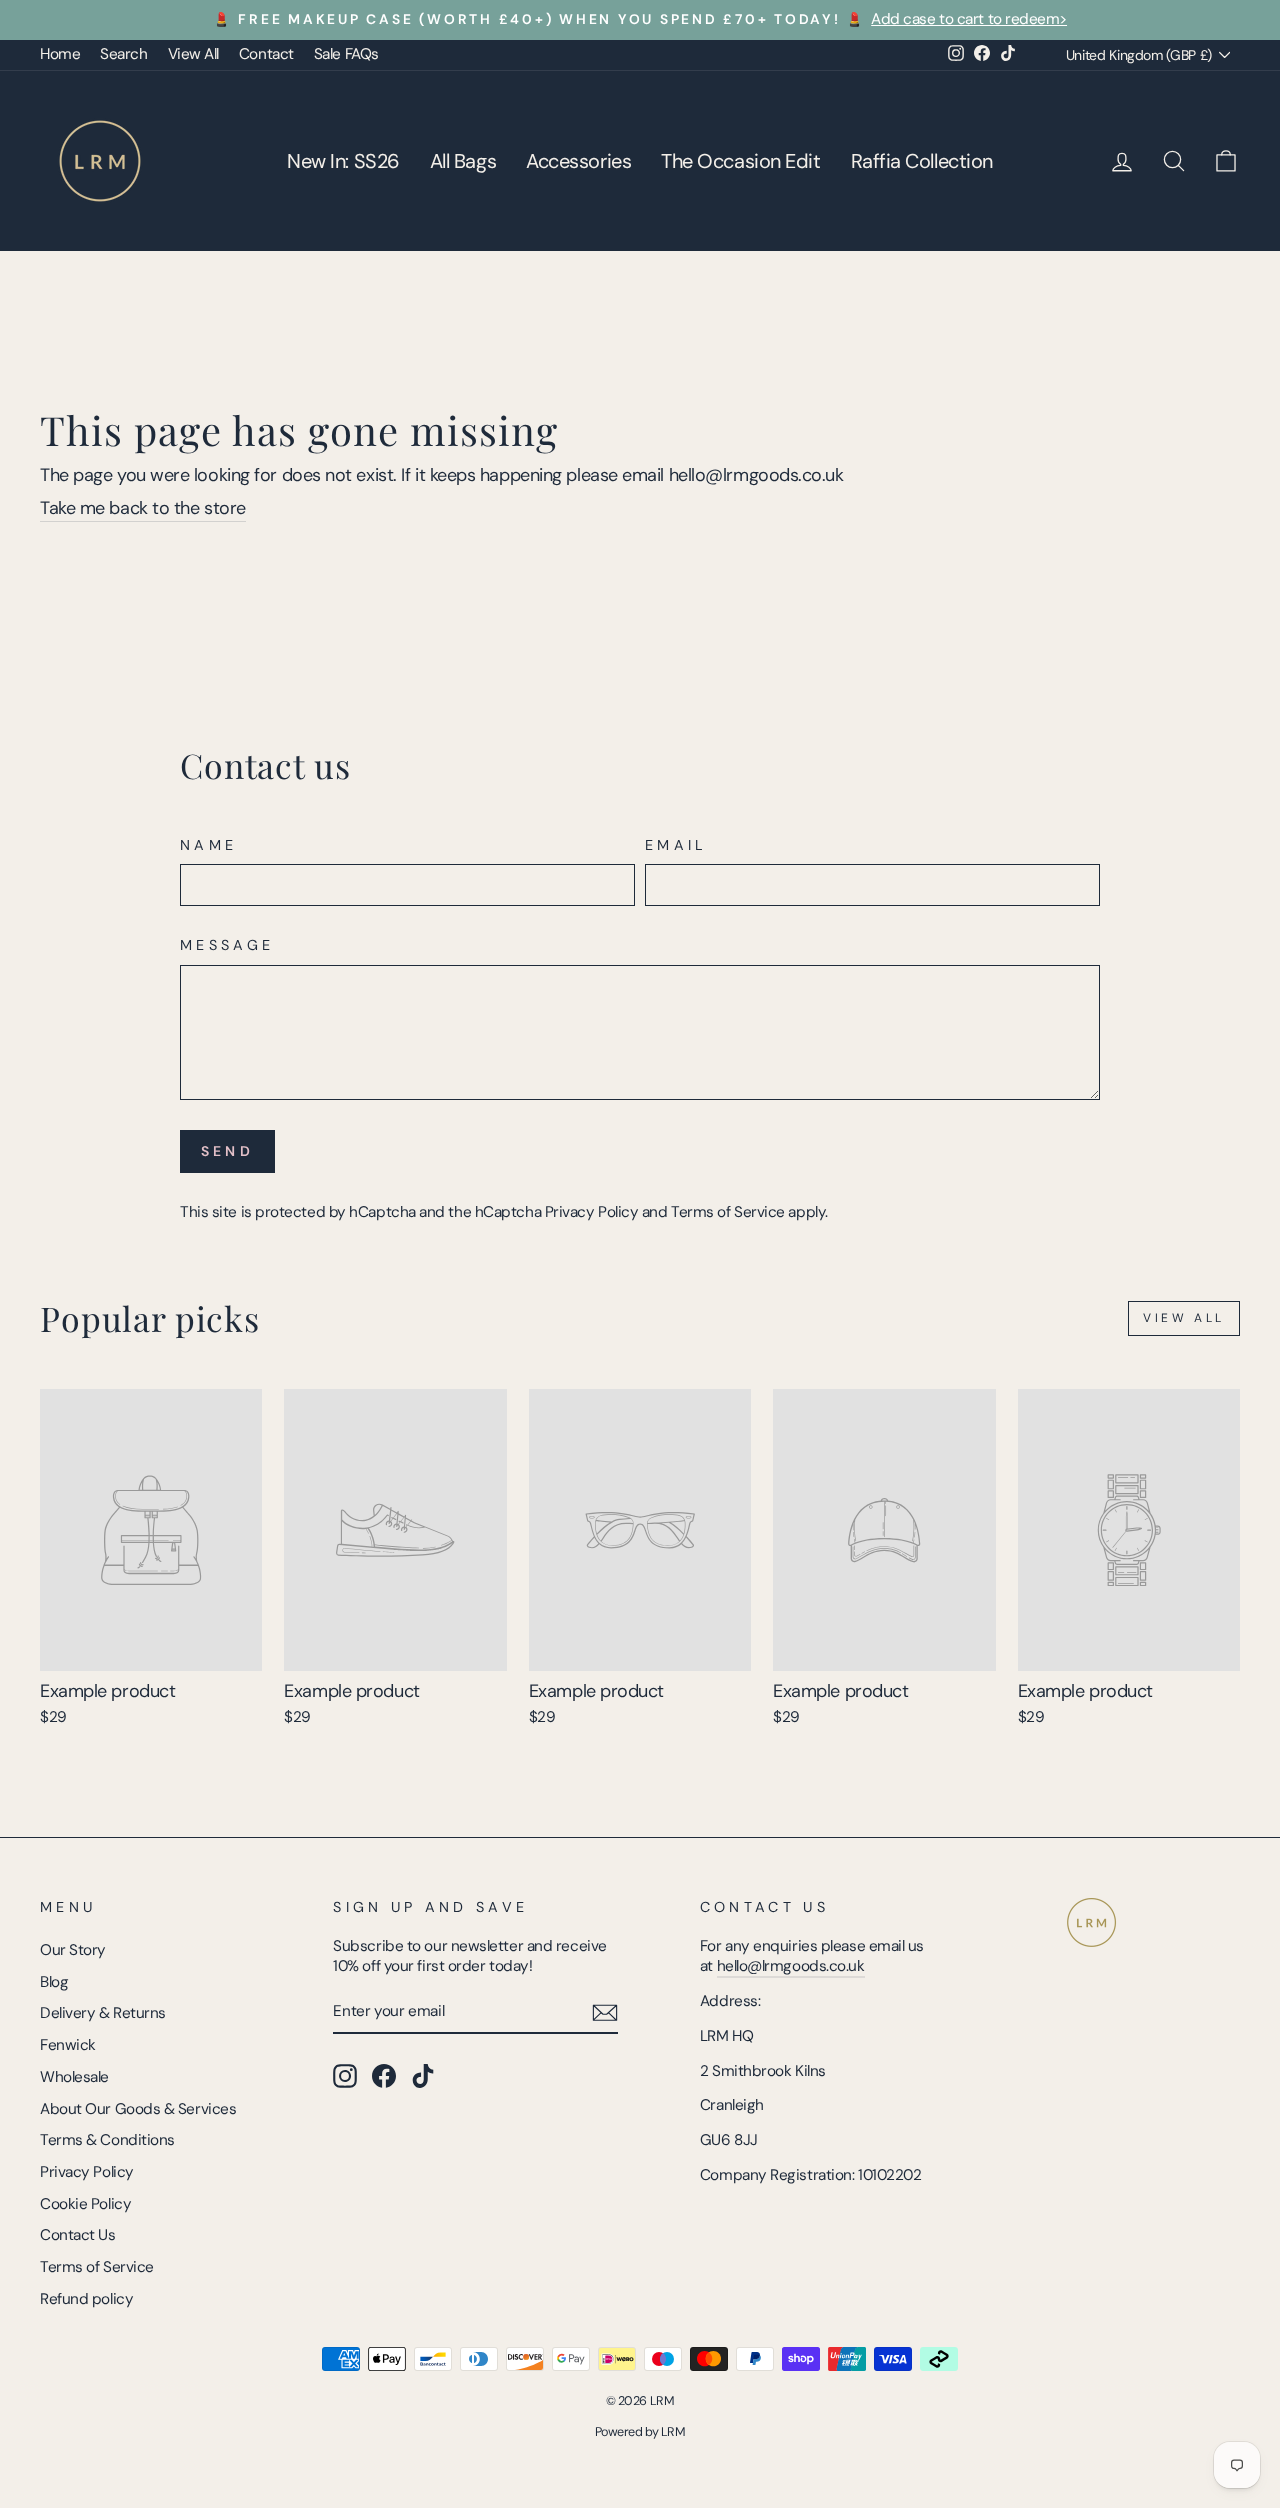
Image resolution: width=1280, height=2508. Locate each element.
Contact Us (78, 2235)
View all (1184, 1318)
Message (227, 945)
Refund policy (86, 2299)
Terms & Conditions (107, 2140)
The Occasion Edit (740, 161)
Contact (266, 54)
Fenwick (68, 2045)
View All (193, 54)
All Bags (463, 161)
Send (227, 1151)
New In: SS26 (343, 161)
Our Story (73, 1950)
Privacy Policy (592, 1212)
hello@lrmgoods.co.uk (791, 1966)
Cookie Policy (85, 2204)
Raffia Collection (922, 161)
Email (676, 845)
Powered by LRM (640, 2432)
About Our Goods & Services (138, 2109)
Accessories (578, 161)
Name (208, 845)
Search (123, 54)
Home (60, 54)
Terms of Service (728, 1212)
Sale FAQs (346, 54)
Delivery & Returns (103, 2013)
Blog (54, 1982)
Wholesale (74, 2077)
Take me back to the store (143, 508)
